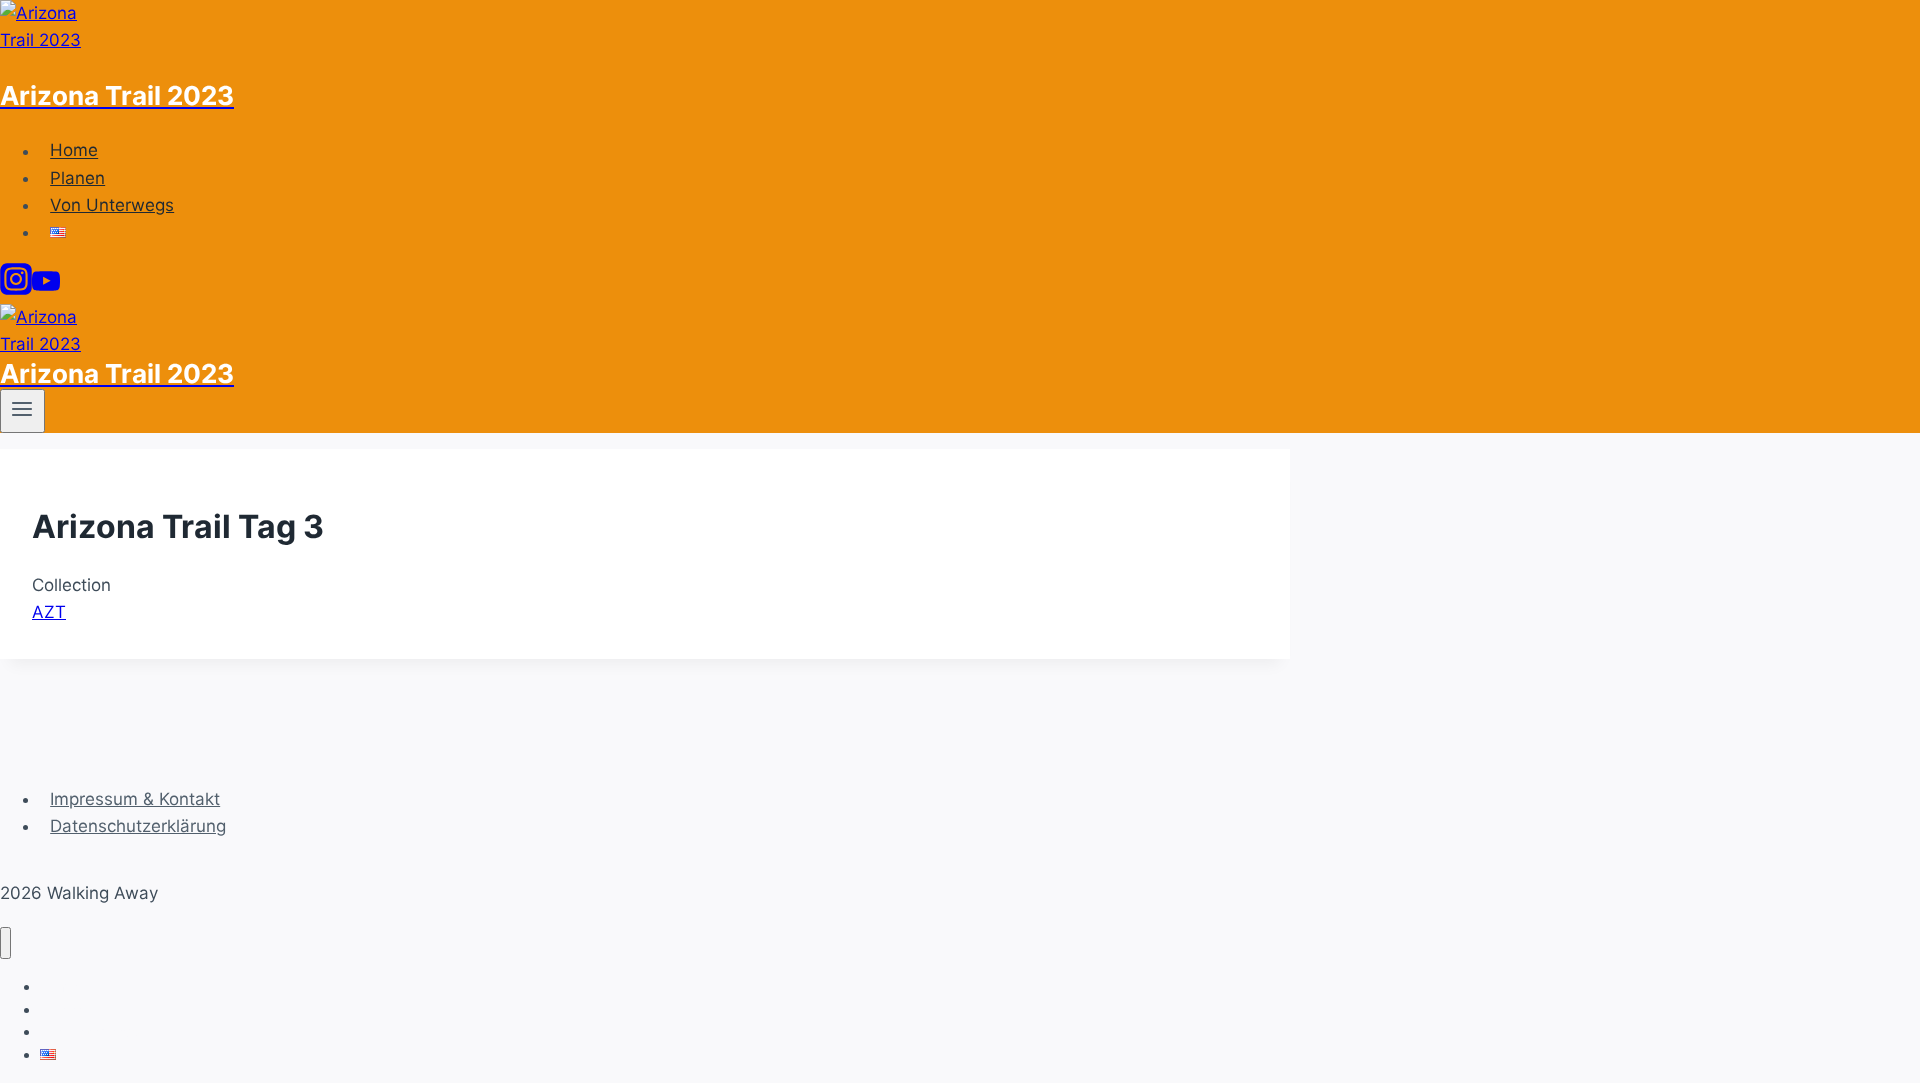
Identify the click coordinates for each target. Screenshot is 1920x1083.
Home (74, 151)
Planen (77, 178)
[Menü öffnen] (22, 411)
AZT (49, 612)
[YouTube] (46, 289)
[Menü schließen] (5, 943)
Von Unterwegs (112, 205)
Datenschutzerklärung (138, 826)
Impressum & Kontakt (135, 799)
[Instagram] (16, 289)
